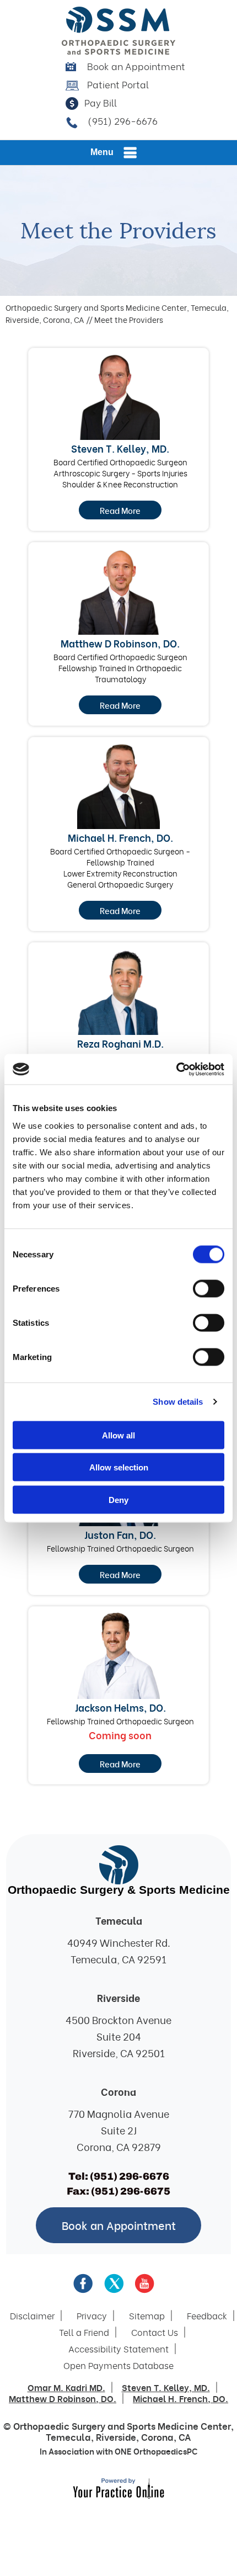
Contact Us (155, 2332)
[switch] (209, 1288)
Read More (120, 510)
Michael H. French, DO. (120, 837)
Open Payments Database (118, 2365)
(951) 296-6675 (131, 2191)
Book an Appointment (136, 66)
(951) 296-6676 (123, 121)
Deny (118, 1499)
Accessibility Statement (118, 2349)
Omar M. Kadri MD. (66, 2387)
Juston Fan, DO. (120, 1534)
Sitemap (147, 2315)
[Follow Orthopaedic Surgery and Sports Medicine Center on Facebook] (83, 2283)
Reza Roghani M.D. (120, 1043)
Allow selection (119, 1467)
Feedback (207, 2315)
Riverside (116, 2437)
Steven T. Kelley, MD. (120, 448)
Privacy (92, 2315)
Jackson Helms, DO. (120, 1707)
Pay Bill (101, 102)
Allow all (118, 1435)
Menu (102, 152)
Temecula (68, 2437)
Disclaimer (32, 2315)
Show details (178, 1402)
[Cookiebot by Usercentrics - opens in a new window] (176, 1069)
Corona (157, 2437)
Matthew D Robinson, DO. (120, 643)
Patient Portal (118, 84)
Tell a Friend (84, 2332)
